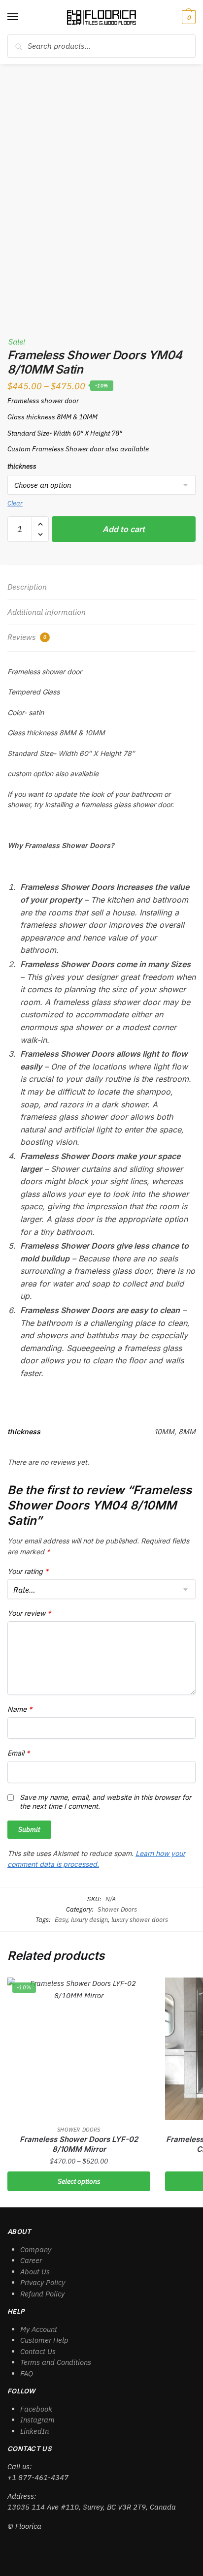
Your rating (28, 1571)
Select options (79, 2181)
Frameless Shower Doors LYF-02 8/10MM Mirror (79, 2144)
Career (31, 2260)
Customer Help (44, 2340)
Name (20, 1709)
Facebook (36, 2409)
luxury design (89, 1920)
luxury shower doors (140, 1920)
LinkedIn (34, 2431)
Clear (15, 503)
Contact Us (38, 2351)
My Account (39, 2329)
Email (18, 1753)
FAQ (27, 2373)
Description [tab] (27, 587)
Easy (61, 1920)
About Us (35, 2272)
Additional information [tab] (47, 612)
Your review (29, 1613)
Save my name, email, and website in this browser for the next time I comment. (105, 1802)
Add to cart (124, 529)
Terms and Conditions (56, 2362)
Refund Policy (42, 2294)
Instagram (37, 2420)
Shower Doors (117, 1909)
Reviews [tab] (27, 637)
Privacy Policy (43, 2282)
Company (36, 2249)
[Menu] (22, 17)
